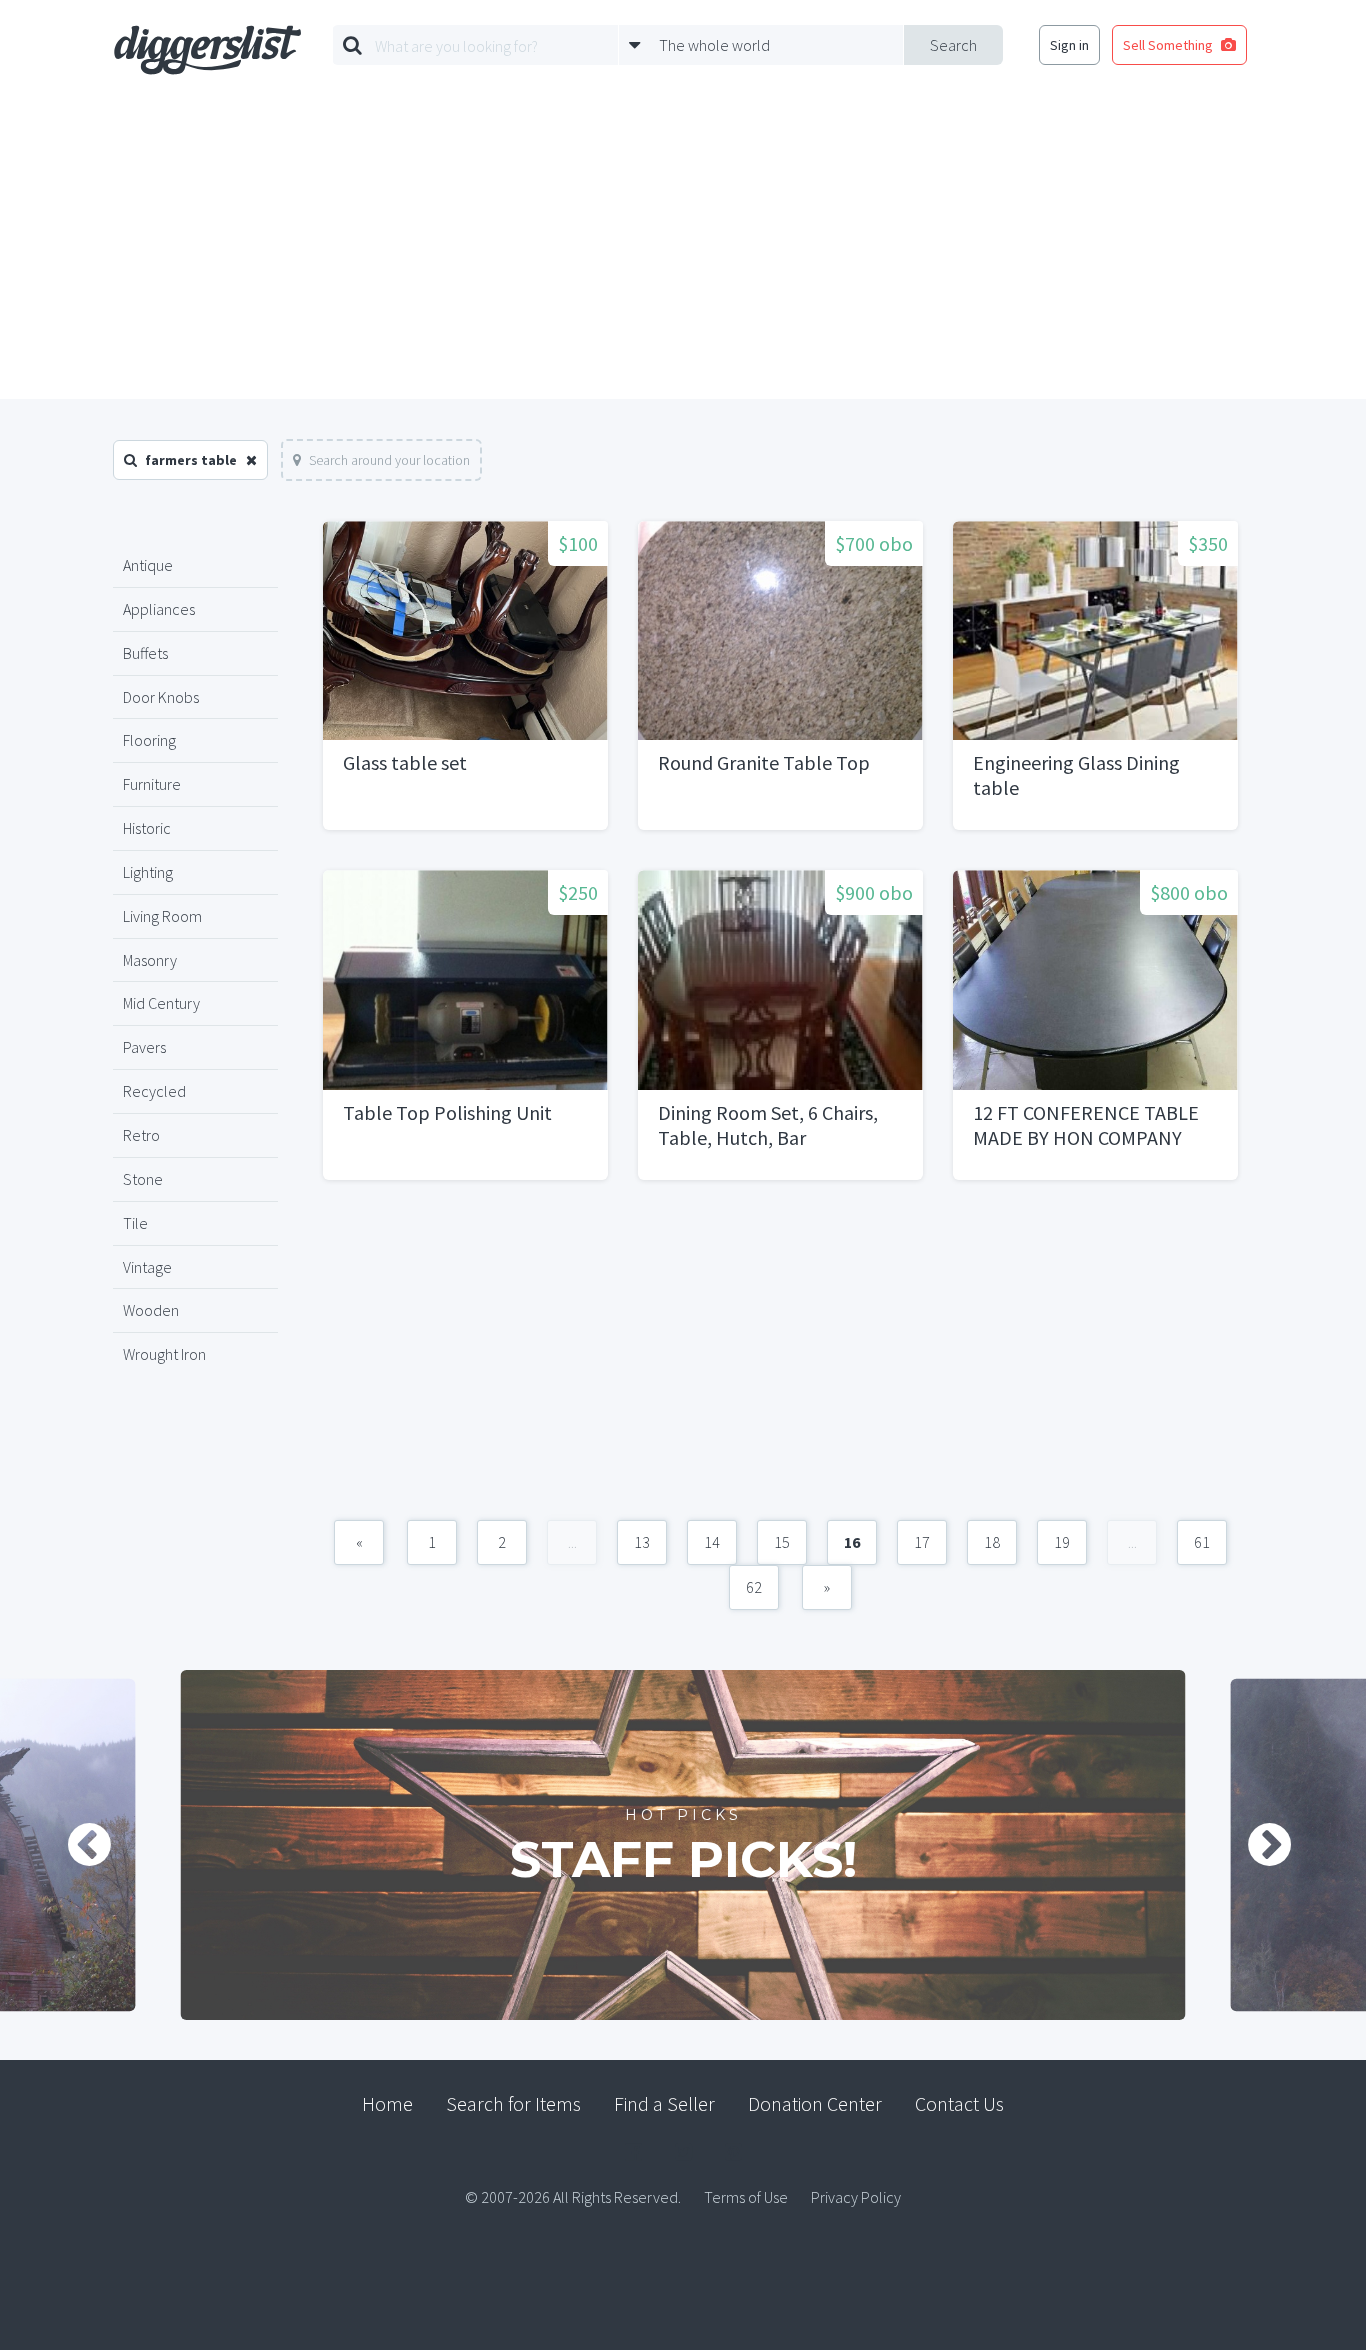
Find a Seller (664, 2103)
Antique (148, 565)
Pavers (144, 1047)
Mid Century (161, 1003)
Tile (135, 1223)
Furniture (152, 784)
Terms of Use (746, 2197)
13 (642, 1542)
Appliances (159, 609)
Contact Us (959, 2103)
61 (1202, 1542)
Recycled (154, 1091)
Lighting (148, 872)
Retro (141, 1135)
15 (782, 1542)
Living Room (162, 916)
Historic (147, 828)
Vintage (147, 1267)
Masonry (150, 960)
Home (387, 2103)
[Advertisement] (683, 249)
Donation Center (815, 2103)
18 (992, 1542)
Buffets (145, 653)
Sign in (1069, 45)
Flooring (149, 740)
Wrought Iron (164, 1354)
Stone (143, 1179)
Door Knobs (161, 697)
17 (922, 1542)
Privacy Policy (856, 2197)
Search (953, 45)
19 (1062, 1542)
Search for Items (513, 2103)
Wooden (151, 1310)
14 (712, 1542)
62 (754, 1587)
